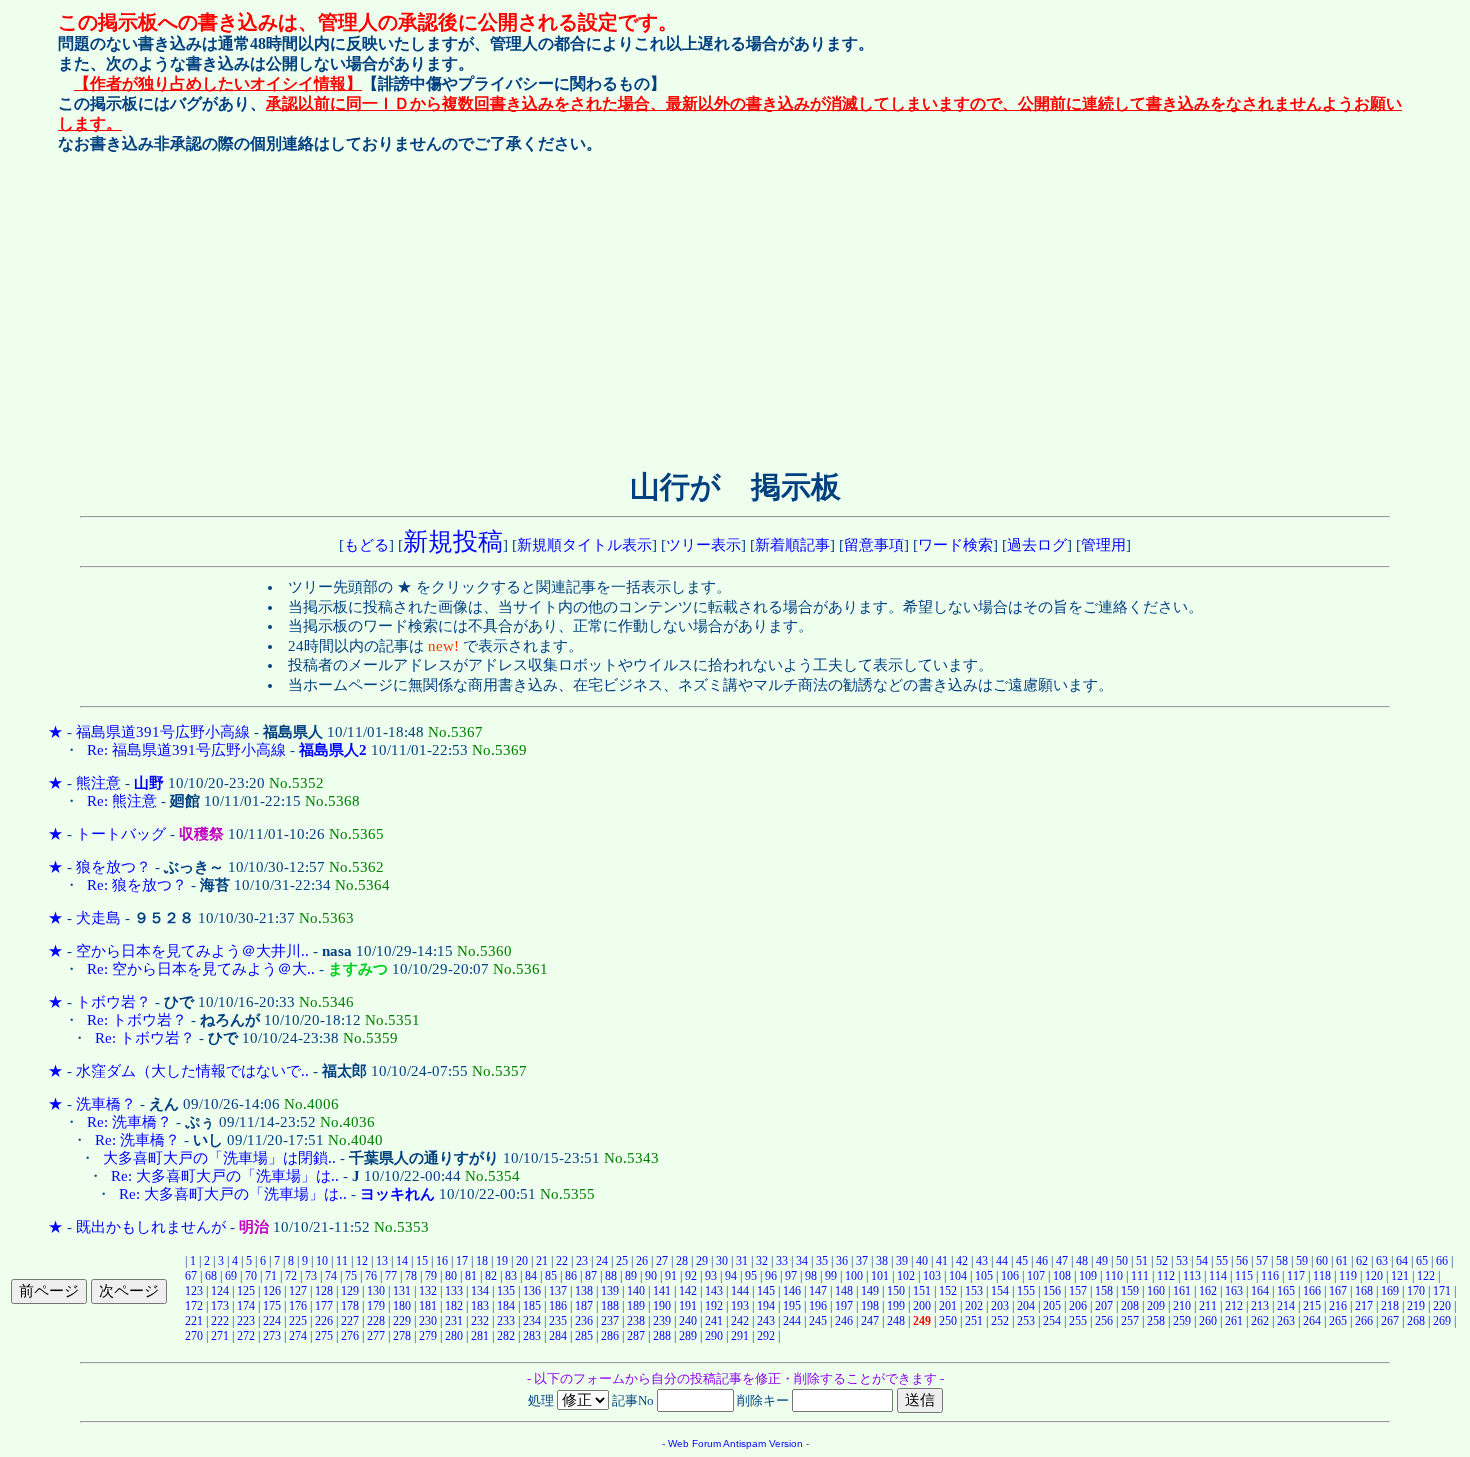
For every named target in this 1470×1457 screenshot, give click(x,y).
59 (1302, 1261)
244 (792, 1321)
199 (896, 1306)
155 (1026, 1291)
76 (371, 1276)
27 (662, 1261)
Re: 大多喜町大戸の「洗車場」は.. (225, 1176)
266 (1364, 1321)
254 (1052, 1321)
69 (231, 1276)
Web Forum (694, 1443)
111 (1140, 1276)
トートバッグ (121, 834)
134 (480, 1291)
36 (842, 1261)
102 (906, 1276)
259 (1182, 1321)
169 (1390, 1291)
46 (1042, 1261)
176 (298, 1306)
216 (1338, 1306)
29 (702, 1261)
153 (974, 1291)
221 (194, 1321)
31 (742, 1261)
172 (194, 1306)
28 (682, 1261)
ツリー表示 (703, 545)
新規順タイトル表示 (584, 545)
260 (1208, 1321)
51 (1142, 1261)
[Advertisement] (565, 307)
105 (984, 1276)
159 (1130, 1291)
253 (1026, 1321)
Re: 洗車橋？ (129, 1122)
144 (740, 1291)
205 (1052, 1306)
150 (896, 1291)
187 (584, 1306)
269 (1442, 1321)
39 (902, 1261)
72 (291, 1276)
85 (551, 1276)
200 (922, 1306)
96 (771, 1276)
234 (532, 1321)
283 (532, 1336)
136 (532, 1291)
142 (688, 1291)
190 (662, 1306)
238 (636, 1321)
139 (610, 1291)
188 (610, 1306)
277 (376, 1336)
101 (880, 1276)
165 (1286, 1291)
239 (662, 1321)
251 (974, 1321)
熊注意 (98, 783)
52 (1162, 1261)
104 (958, 1276)
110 (1114, 1276)
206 (1078, 1306)
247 (870, 1321)
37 (862, 1261)
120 (1374, 1276)
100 (854, 1276)
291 (740, 1336)
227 (350, 1321)
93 (711, 1276)
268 (1416, 1321)
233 (506, 1321)
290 (714, 1336)
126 (272, 1291)
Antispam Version (763, 1443)
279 (428, 1336)
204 (1026, 1306)
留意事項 (874, 545)
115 (1244, 1276)
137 (558, 1291)
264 (1312, 1321)
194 (766, 1306)
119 (1348, 1276)
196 (818, 1306)
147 (818, 1291)
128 (324, 1291)
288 (662, 1336)
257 (1130, 1321)
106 (1010, 1276)
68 (211, 1276)
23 (582, 1261)
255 (1078, 1321)
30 (722, 1261)
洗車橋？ (106, 1104)
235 (558, 1321)
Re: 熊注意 (122, 801)
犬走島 (98, 918)
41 (942, 1261)
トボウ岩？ (113, 1002)
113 (1192, 1276)
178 (350, 1306)
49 (1102, 1261)
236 (584, 1321)
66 (1442, 1261)
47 (1062, 1261)
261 (1234, 1321)
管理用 (1103, 545)
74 (331, 1276)
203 (1000, 1306)
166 (1312, 1291)
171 (1442, 1291)
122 (1426, 1276)
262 (1260, 1321)
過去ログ (1037, 545)
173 (220, 1306)
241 (714, 1321)
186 (558, 1306)
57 (1262, 1261)
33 (782, 1261)
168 (1364, 1291)
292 (766, 1336)
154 (1000, 1291)
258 (1156, 1321)
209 (1156, 1306)
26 (642, 1261)
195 (792, 1306)
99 (831, 1276)
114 (1218, 1276)
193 (740, 1306)
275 (324, 1336)
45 (1022, 1261)
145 (766, 1291)
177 (324, 1306)
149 (870, 1291)
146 (792, 1291)
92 (691, 1276)
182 (454, 1306)
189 (636, 1306)
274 (298, 1336)
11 (342, 1261)
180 (402, 1306)
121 (1400, 1276)
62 (1362, 1261)
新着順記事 (792, 545)
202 (974, 1306)
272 (246, 1336)
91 (671, 1276)
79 (431, 1276)
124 (220, 1291)
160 (1156, 1291)
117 (1296, 1276)
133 (454, 1291)
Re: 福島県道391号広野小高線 (186, 750)
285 (584, 1336)
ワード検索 (955, 545)
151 (922, 1291)
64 (1402, 1261)
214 (1286, 1306)
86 (571, 1276)
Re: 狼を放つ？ (137, 885)
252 (1000, 1321)
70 (251, 1276)
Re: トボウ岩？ (137, 1020)
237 (610, 1321)
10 (322, 1261)
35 (822, 1261)
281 (480, 1336)
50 (1122, 1261)
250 (948, 1321)
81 (471, 1276)
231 (454, 1321)
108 (1062, 1276)
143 (714, 1291)
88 (611, 1276)
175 (272, 1306)
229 (402, 1321)
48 (1082, 1261)
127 (298, 1291)
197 (844, 1306)
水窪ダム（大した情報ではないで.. (192, 1071)
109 (1088, 1276)
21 (542, 1261)
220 (1442, 1306)
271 (220, 1336)
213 (1260, 1306)
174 (246, 1306)
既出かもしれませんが (151, 1227)
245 (818, 1321)
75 (351, 1276)
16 (442, 1261)
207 (1104, 1306)
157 (1078, 1291)
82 (491, 1276)
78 (411, 1276)
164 (1260, 1291)
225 (298, 1321)
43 (982, 1261)
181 (428, 1306)
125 (246, 1291)
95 (751, 1276)
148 (844, 1291)
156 (1052, 1291)
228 (376, 1321)
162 (1208, 1291)
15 (422, 1261)
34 (802, 1261)
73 (311, 1276)
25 (622, 1261)
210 (1182, 1306)
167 (1338, 1291)
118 (1322, 1276)
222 (220, 1321)
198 (870, 1306)
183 (480, 1306)
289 (688, 1336)
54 (1202, 1261)
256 (1104, 1321)
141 (662, 1291)
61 (1342, 1261)
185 (532, 1306)
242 (740, 1321)
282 (506, 1336)
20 (522, 1261)
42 (962, 1261)
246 (844, 1321)
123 (194, 1291)
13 (382, 1261)
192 (714, 1306)
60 (1322, 1261)
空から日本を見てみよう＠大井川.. (192, 951)
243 (766, 1321)
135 (506, 1291)
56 (1242, 1261)
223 (246, 1321)
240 (688, 1321)
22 (562, 1261)
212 (1234, 1306)
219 (1416, 1306)
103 (932, 1276)
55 (1222, 1261)
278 (402, 1336)
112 (1166, 1276)
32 (762, 1261)
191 (688, 1306)
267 (1390, 1321)
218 (1390, 1306)
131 (402, 1291)
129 (350, 1291)
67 (191, 1276)
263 (1286, 1321)
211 (1208, 1306)
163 (1234, 1291)
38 (882, 1261)
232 (480, 1321)
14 (402, 1261)
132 (428, 1291)
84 (531, 1276)
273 (272, 1336)
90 (651, 1276)
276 (350, 1336)
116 (1270, 1276)
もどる (366, 545)
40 (922, 1261)
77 (391, 1276)
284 (558, 1336)
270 (194, 1336)
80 (451, 1276)
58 (1282, 1261)
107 (1036, 1276)
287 (636, 1336)
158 (1104, 1291)
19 (502, 1261)
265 (1338, 1321)
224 (272, 1321)
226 (324, 1321)
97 (791, 1276)
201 (948, 1306)
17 (462, 1261)
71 (271, 1276)
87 (591, 1276)
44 (1002, 1261)
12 (362, 1261)
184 (506, 1306)
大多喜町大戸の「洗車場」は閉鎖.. (219, 1158)
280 (454, 1336)
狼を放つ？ (113, 867)
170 (1416, 1291)
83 (511, 1276)
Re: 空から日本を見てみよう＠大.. (201, 969)
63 (1382, 1261)
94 (731, 1276)
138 (584, 1291)
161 (1182, 1291)
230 (428, 1321)
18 (482, 1261)
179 (376, 1306)
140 (636, 1291)
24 (602, 1261)
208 (1130, 1306)
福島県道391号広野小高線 (163, 732)
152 (948, 1291)
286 (610, 1336)
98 (811, 1276)
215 (1312, 1306)
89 (631, 1276)
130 (376, 1291)
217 (1364, 1306)
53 (1182, 1261)
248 (896, 1321)
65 (1422, 1261)
